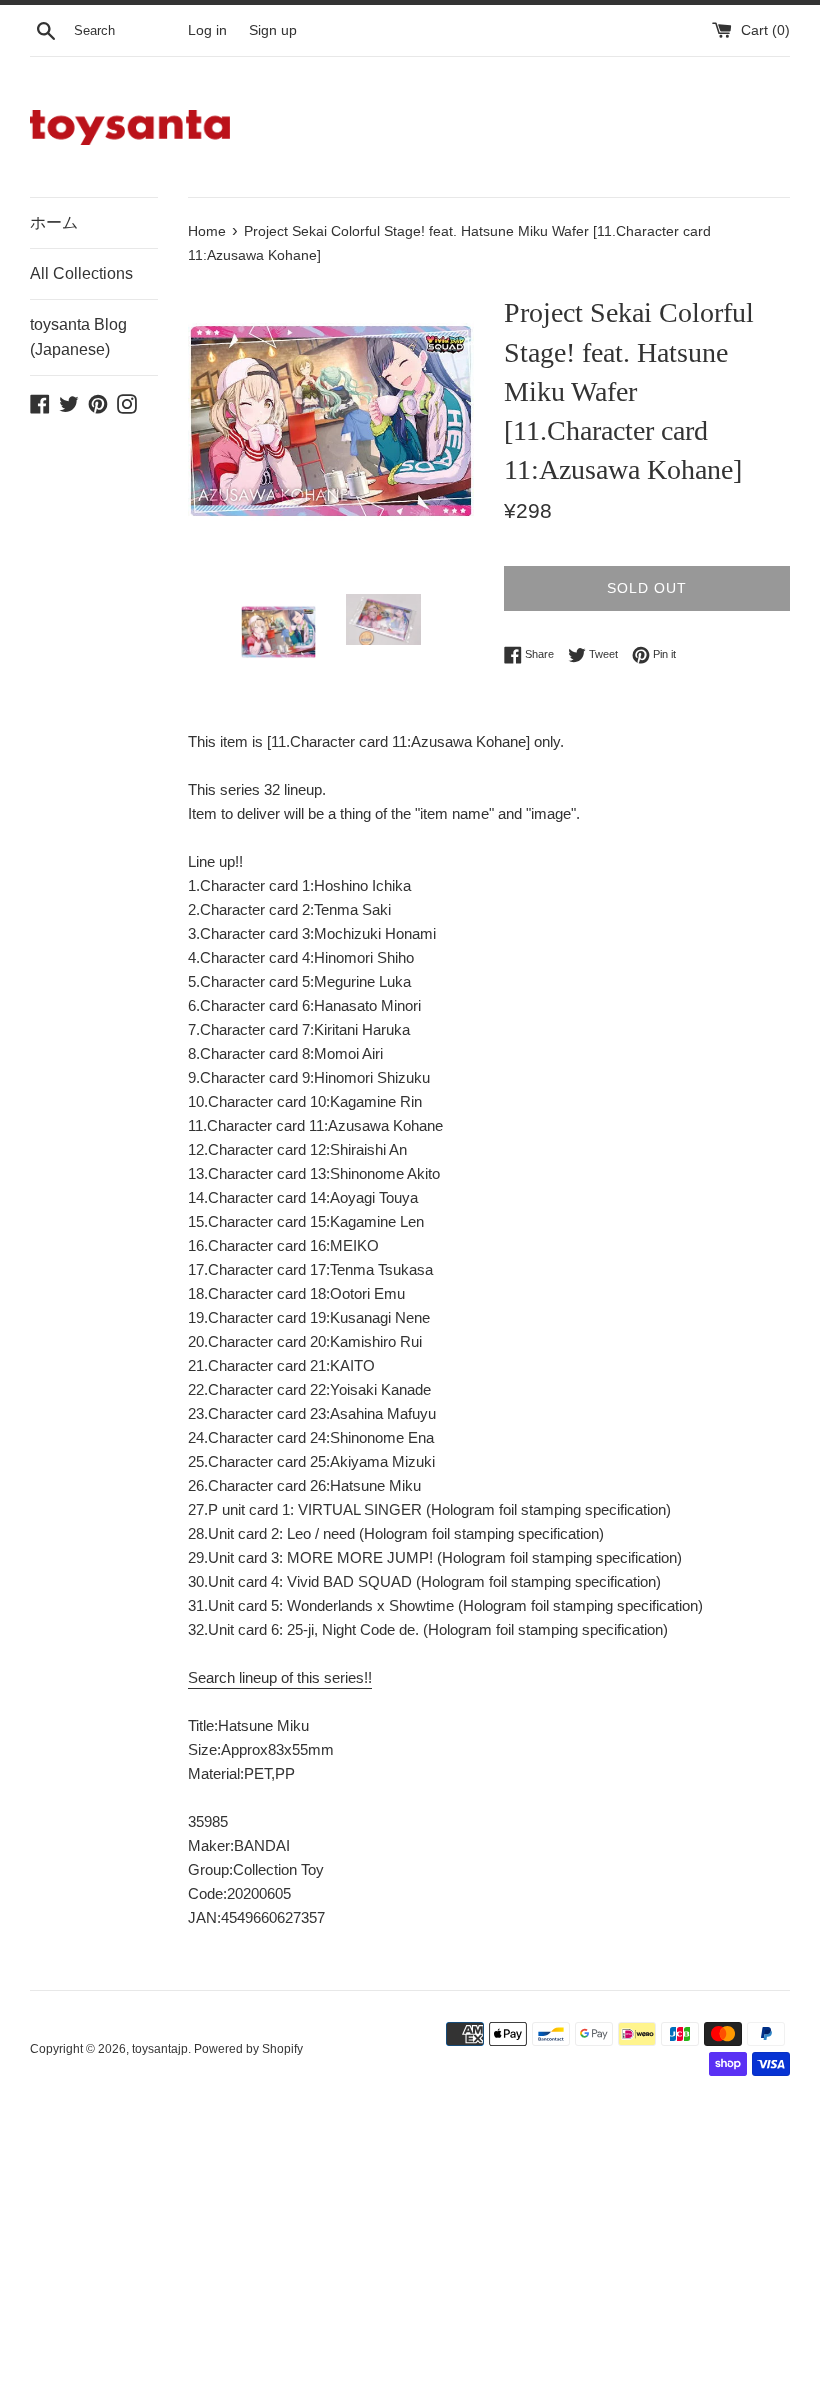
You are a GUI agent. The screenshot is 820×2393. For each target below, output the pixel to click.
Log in (207, 30)
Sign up (273, 30)
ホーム (54, 222)
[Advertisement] (410, 2246)
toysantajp (160, 2049)
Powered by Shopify (248, 2049)
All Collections (81, 273)
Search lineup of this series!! (280, 1677)
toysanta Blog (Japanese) (78, 337)
